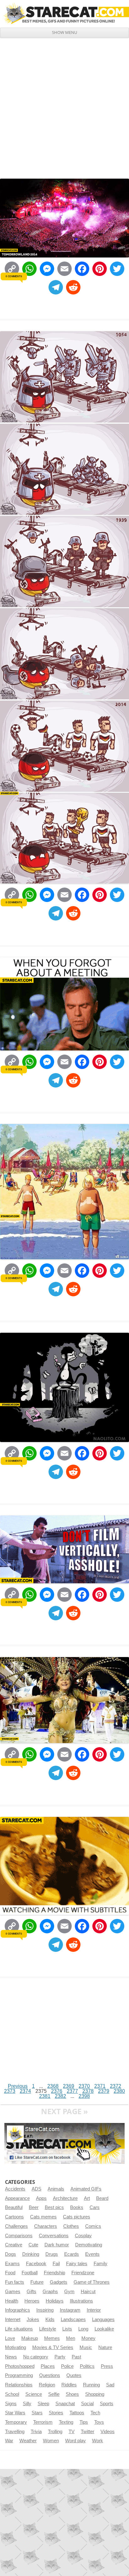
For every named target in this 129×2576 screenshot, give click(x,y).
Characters (46, 2226)
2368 (53, 2086)
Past (76, 2357)
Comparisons (19, 2236)
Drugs (52, 2254)
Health (12, 2301)
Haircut (88, 2292)
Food (10, 2273)
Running (91, 2385)
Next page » (64, 2111)
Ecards (72, 2254)
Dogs (10, 2254)
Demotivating (89, 2245)
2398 (84, 2096)
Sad (110, 2385)
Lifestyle (48, 2329)
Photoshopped (20, 2366)
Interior (94, 2310)
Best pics (54, 2207)
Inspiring (45, 2310)
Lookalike (104, 2329)
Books (77, 2207)
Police (67, 2366)
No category (36, 2357)
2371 (100, 2086)
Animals (56, 2189)
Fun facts (15, 2282)
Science (34, 2394)
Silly (27, 2404)
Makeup (30, 2338)
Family (101, 2264)
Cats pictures (77, 2217)
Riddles (69, 2385)
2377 (72, 2091)
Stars (37, 2413)
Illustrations (81, 2301)
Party (60, 2357)
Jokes (33, 2319)
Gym (69, 2292)
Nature (105, 2347)
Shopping (95, 2394)
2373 (10, 2091)
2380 (119, 2091)
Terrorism (43, 2422)
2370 (84, 2086)
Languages (103, 2319)
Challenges (16, 2226)
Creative (14, 2245)
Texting (66, 2422)
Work (98, 2441)
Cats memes (43, 2217)
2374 (25, 2091)
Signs (11, 2404)
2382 (60, 2096)
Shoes (72, 2394)
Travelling (15, 2432)
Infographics (18, 2310)
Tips (84, 2422)
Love (10, 2338)
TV (72, 2432)
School (12, 2394)
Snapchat (65, 2404)
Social (87, 2404)
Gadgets (59, 2282)
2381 (45, 2096)
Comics (93, 2226)
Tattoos (77, 2413)
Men (71, 2338)
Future (37, 2282)
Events (92, 2254)
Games (13, 2292)
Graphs (50, 2292)
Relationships (19, 2385)
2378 (88, 2091)
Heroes (32, 2301)
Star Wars (15, 2413)
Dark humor (57, 2245)
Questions (50, 2375)
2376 (57, 2091)
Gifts (31, 2292)
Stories (56, 2413)
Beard (102, 2198)
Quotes (74, 2375)
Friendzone (83, 2273)
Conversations (54, 2236)
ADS (36, 2189)
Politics (87, 2366)
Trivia (36, 2432)
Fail (56, 2264)
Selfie (54, 2394)
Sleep (43, 2404)
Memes (52, 2338)
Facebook (36, 2264)
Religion (47, 2385)
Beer (34, 2207)
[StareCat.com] (64, 14)
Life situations (19, 2329)
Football (30, 2273)
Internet (13, 2319)
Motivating (15, 2347)
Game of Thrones (92, 2282)
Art (87, 2198)
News (11, 2357)
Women (51, 2441)
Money (88, 2338)
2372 (116, 2086)
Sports (107, 2404)
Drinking (31, 2254)
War (9, 2441)
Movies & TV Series (53, 2347)
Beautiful (14, 2207)
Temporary (16, 2422)
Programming (19, 2375)
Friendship (54, 2273)
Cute (33, 2245)
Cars (95, 2207)
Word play (75, 2441)
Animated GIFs (86, 2189)
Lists (67, 2329)
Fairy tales (77, 2264)
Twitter (88, 2432)
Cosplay (83, 2236)
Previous (18, 2086)
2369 (69, 2086)
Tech (95, 2413)
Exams (12, 2264)
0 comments (14, 276)
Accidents (15, 2189)
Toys (99, 2422)
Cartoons (14, 2217)
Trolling (55, 2432)
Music (86, 2347)
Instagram (70, 2310)
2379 (104, 2091)
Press (107, 2366)
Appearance (17, 2198)
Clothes (71, 2226)
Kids (50, 2319)
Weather (28, 2441)
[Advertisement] (64, 106)
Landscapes (73, 2319)
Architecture (65, 2198)
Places (48, 2366)
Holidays (55, 2301)
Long (83, 2329)
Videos (108, 2432)
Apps (41, 2198)
